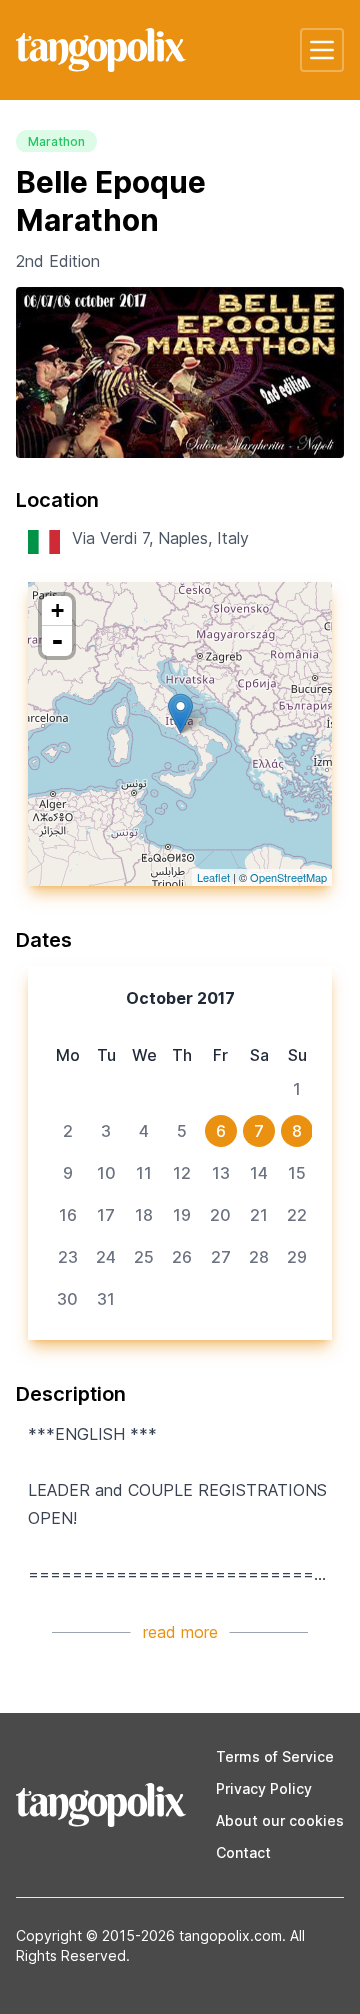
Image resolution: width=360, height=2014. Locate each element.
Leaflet (213, 877)
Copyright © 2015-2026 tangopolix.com (149, 1935)
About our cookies (280, 1820)
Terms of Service (275, 1756)
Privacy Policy (264, 1788)
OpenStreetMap (288, 877)
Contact (243, 1852)
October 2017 (180, 998)
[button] (322, 50)
